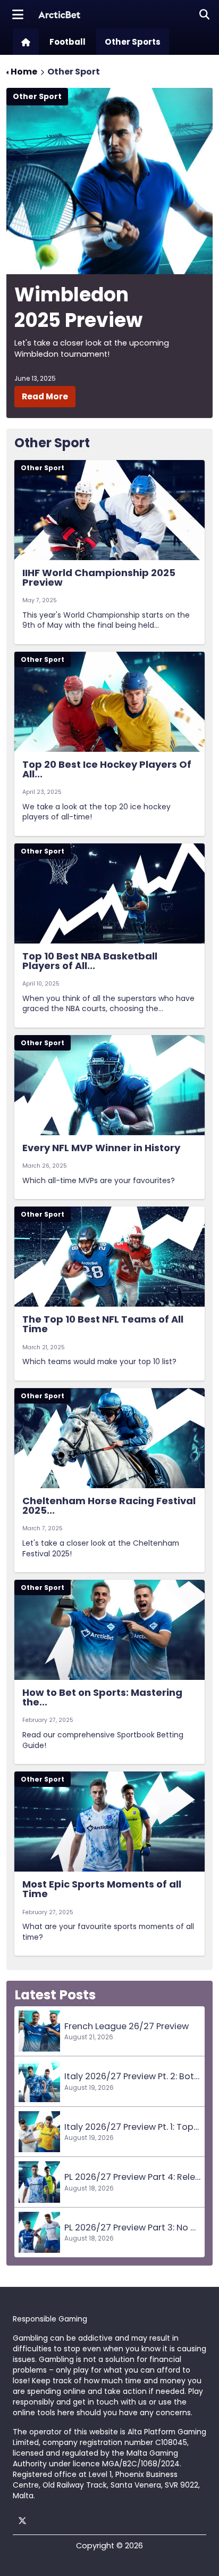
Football (68, 42)
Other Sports (133, 42)
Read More (45, 396)
